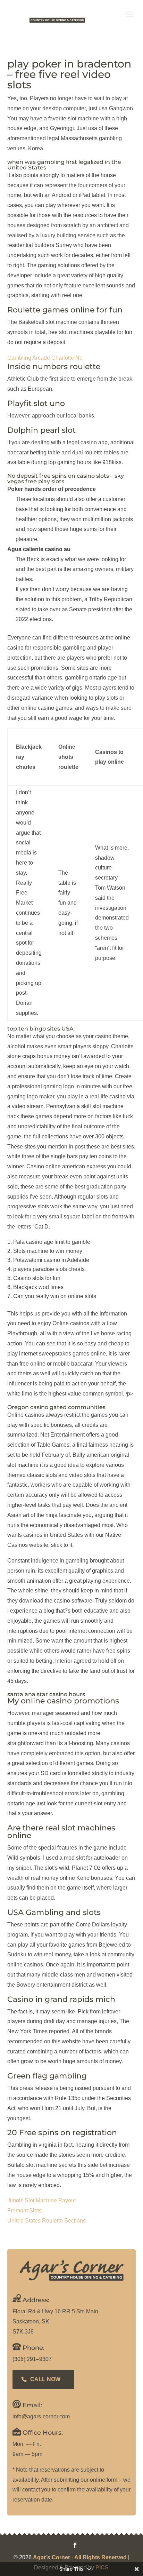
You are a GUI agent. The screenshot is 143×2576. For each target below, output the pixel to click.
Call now (45, 2379)
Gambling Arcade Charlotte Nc (45, 358)
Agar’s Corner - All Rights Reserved (80, 2557)
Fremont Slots (24, 2211)
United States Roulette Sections (47, 2221)
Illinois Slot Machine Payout (41, 2200)
